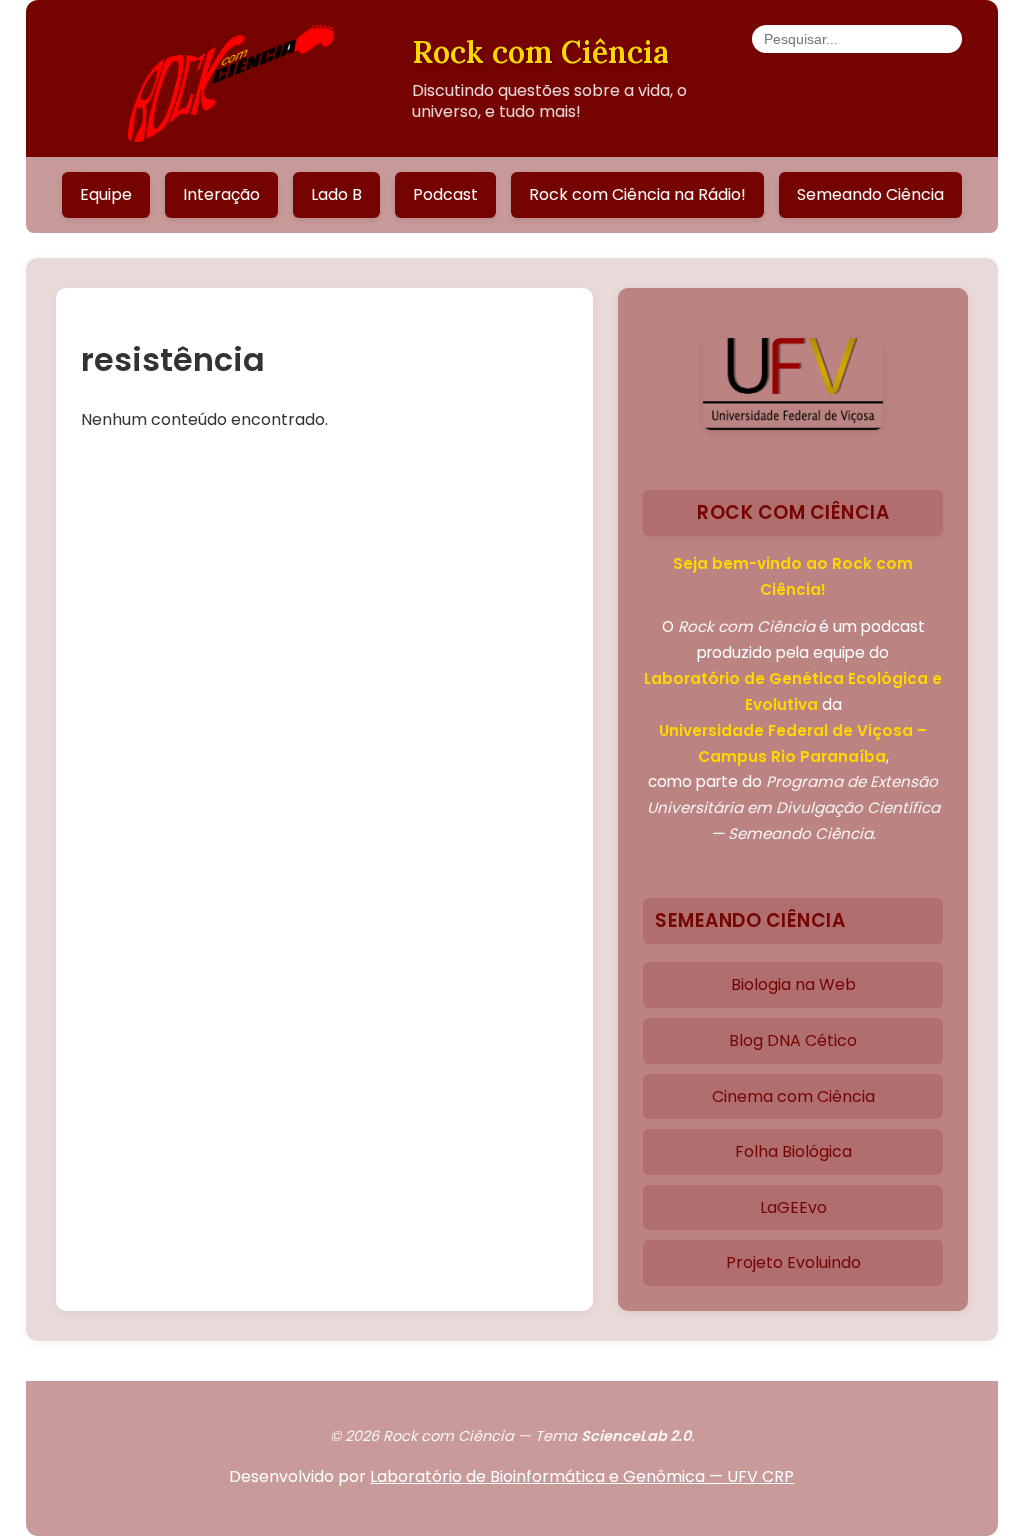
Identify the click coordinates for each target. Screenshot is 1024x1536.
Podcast (445, 194)
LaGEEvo (793, 1207)
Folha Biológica (793, 1151)
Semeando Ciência (870, 194)
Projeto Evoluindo (793, 1262)
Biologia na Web (793, 984)
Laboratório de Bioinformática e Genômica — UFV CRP (582, 1476)
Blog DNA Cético (793, 1040)
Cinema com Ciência (793, 1096)
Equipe (106, 194)
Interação (221, 194)
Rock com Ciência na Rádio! (637, 194)
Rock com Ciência (540, 51)
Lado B (336, 194)
